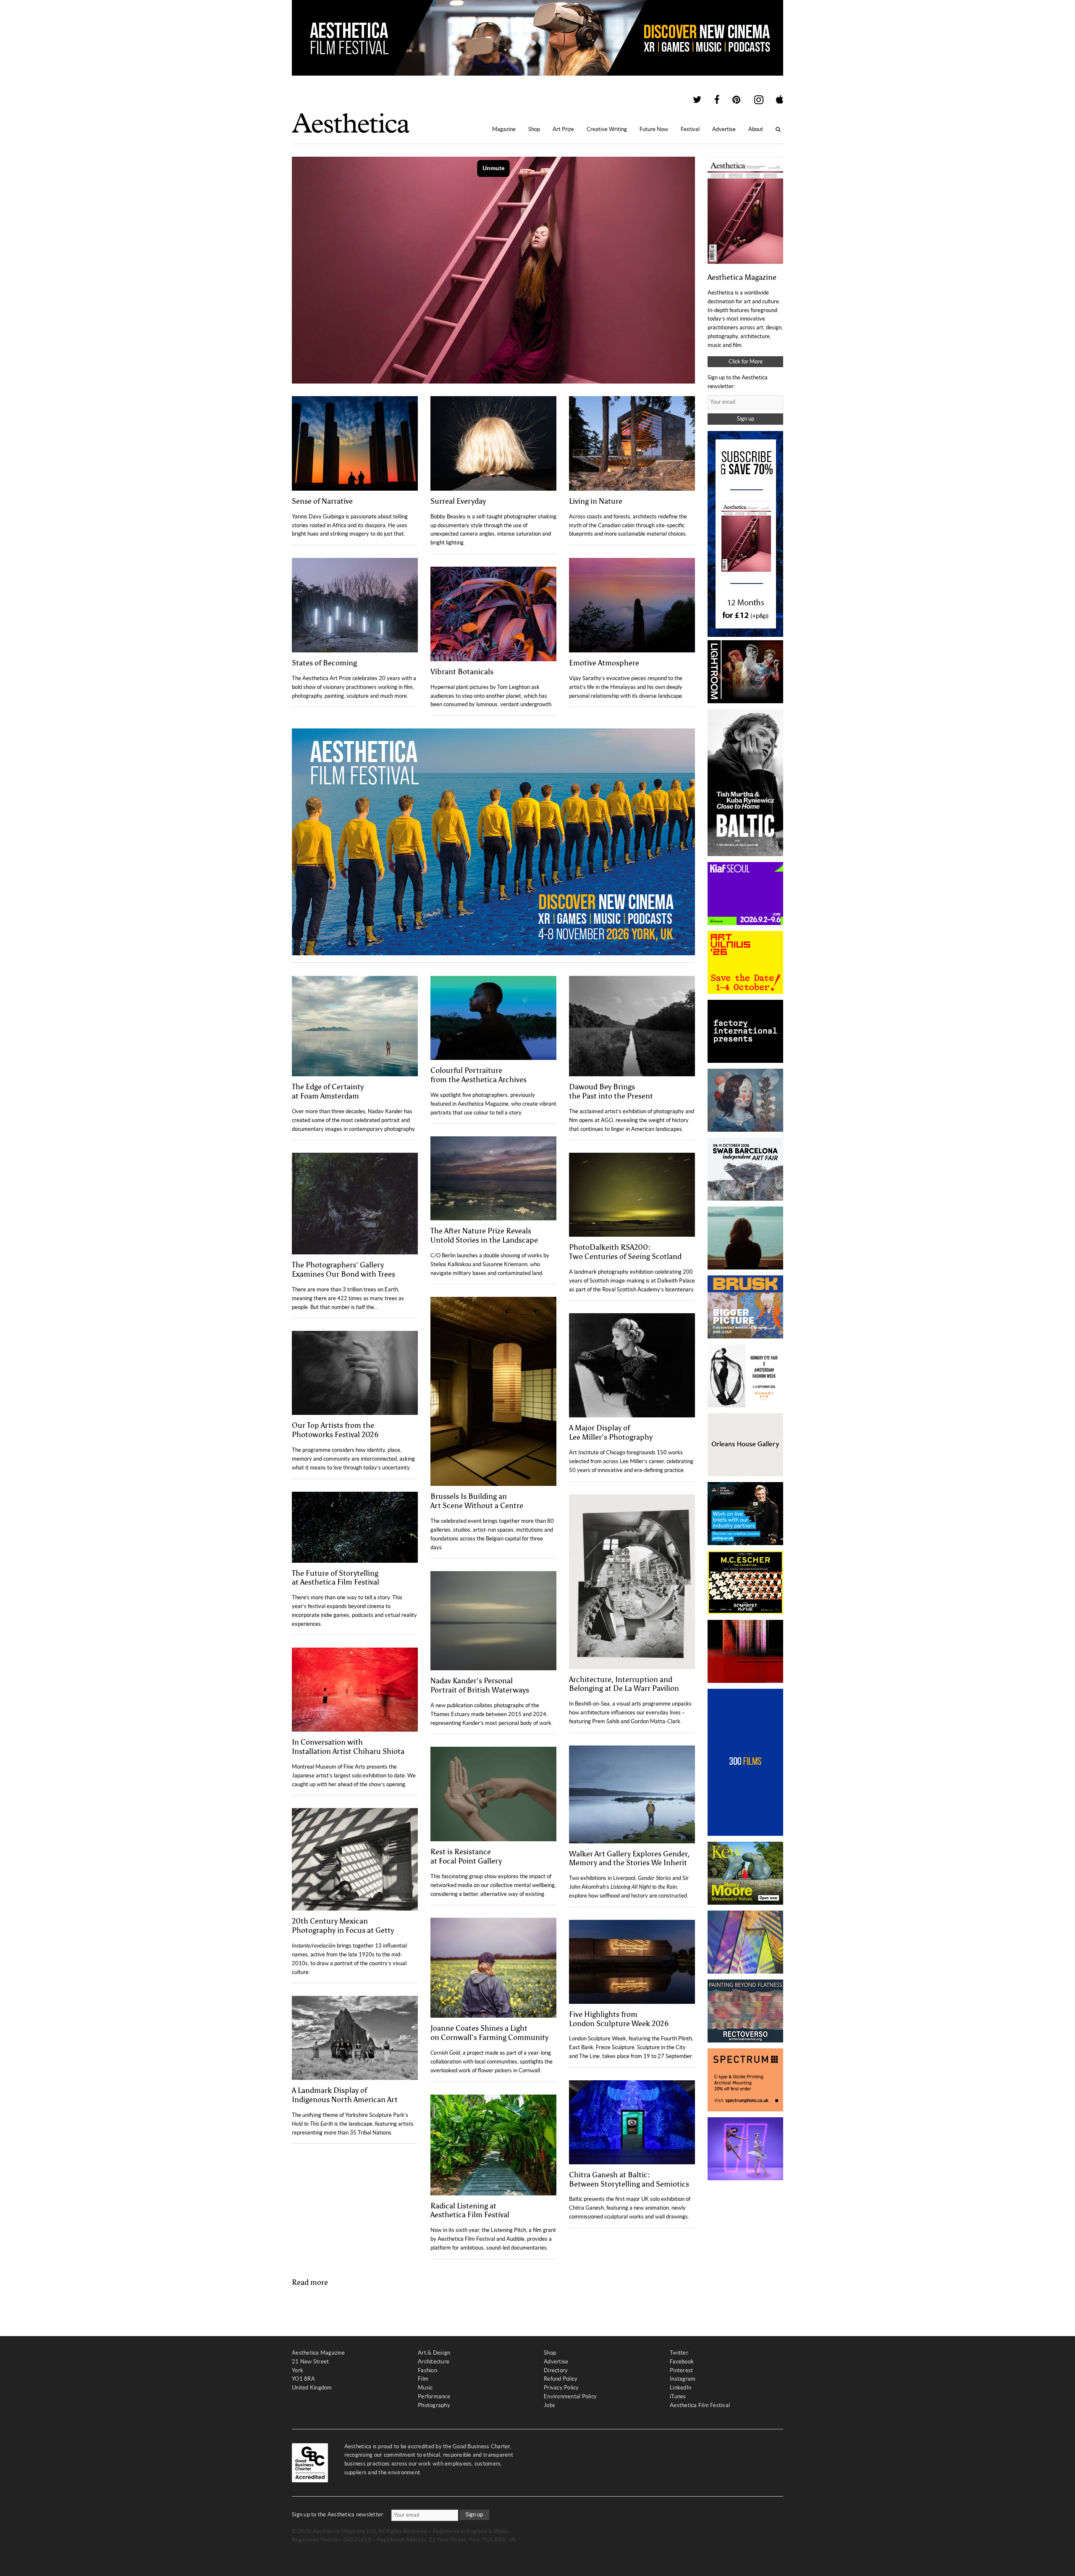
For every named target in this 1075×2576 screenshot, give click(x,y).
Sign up (746, 419)
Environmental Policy (570, 2396)
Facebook (682, 2362)
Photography (434, 2405)
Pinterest (681, 2370)
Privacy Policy (561, 2388)
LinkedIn (680, 2388)
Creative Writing (607, 129)
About (756, 129)
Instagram (683, 2379)
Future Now (654, 129)
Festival (690, 129)
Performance (434, 2396)
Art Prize (563, 129)
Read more (310, 2282)
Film (423, 2379)
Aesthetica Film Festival (700, 2405)
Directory (556, 2370)
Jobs (549, 2405)
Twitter (679, 2353)
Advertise (724, 129)
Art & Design (434, 2353)
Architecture (434, 2362)
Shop (534, 129)
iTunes (678, 2396)
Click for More (746, 361)
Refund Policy (561, 2379)
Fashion (427, 2370)
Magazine (504, 129)
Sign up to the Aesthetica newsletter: (338, 2514)
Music (425, 2388)
